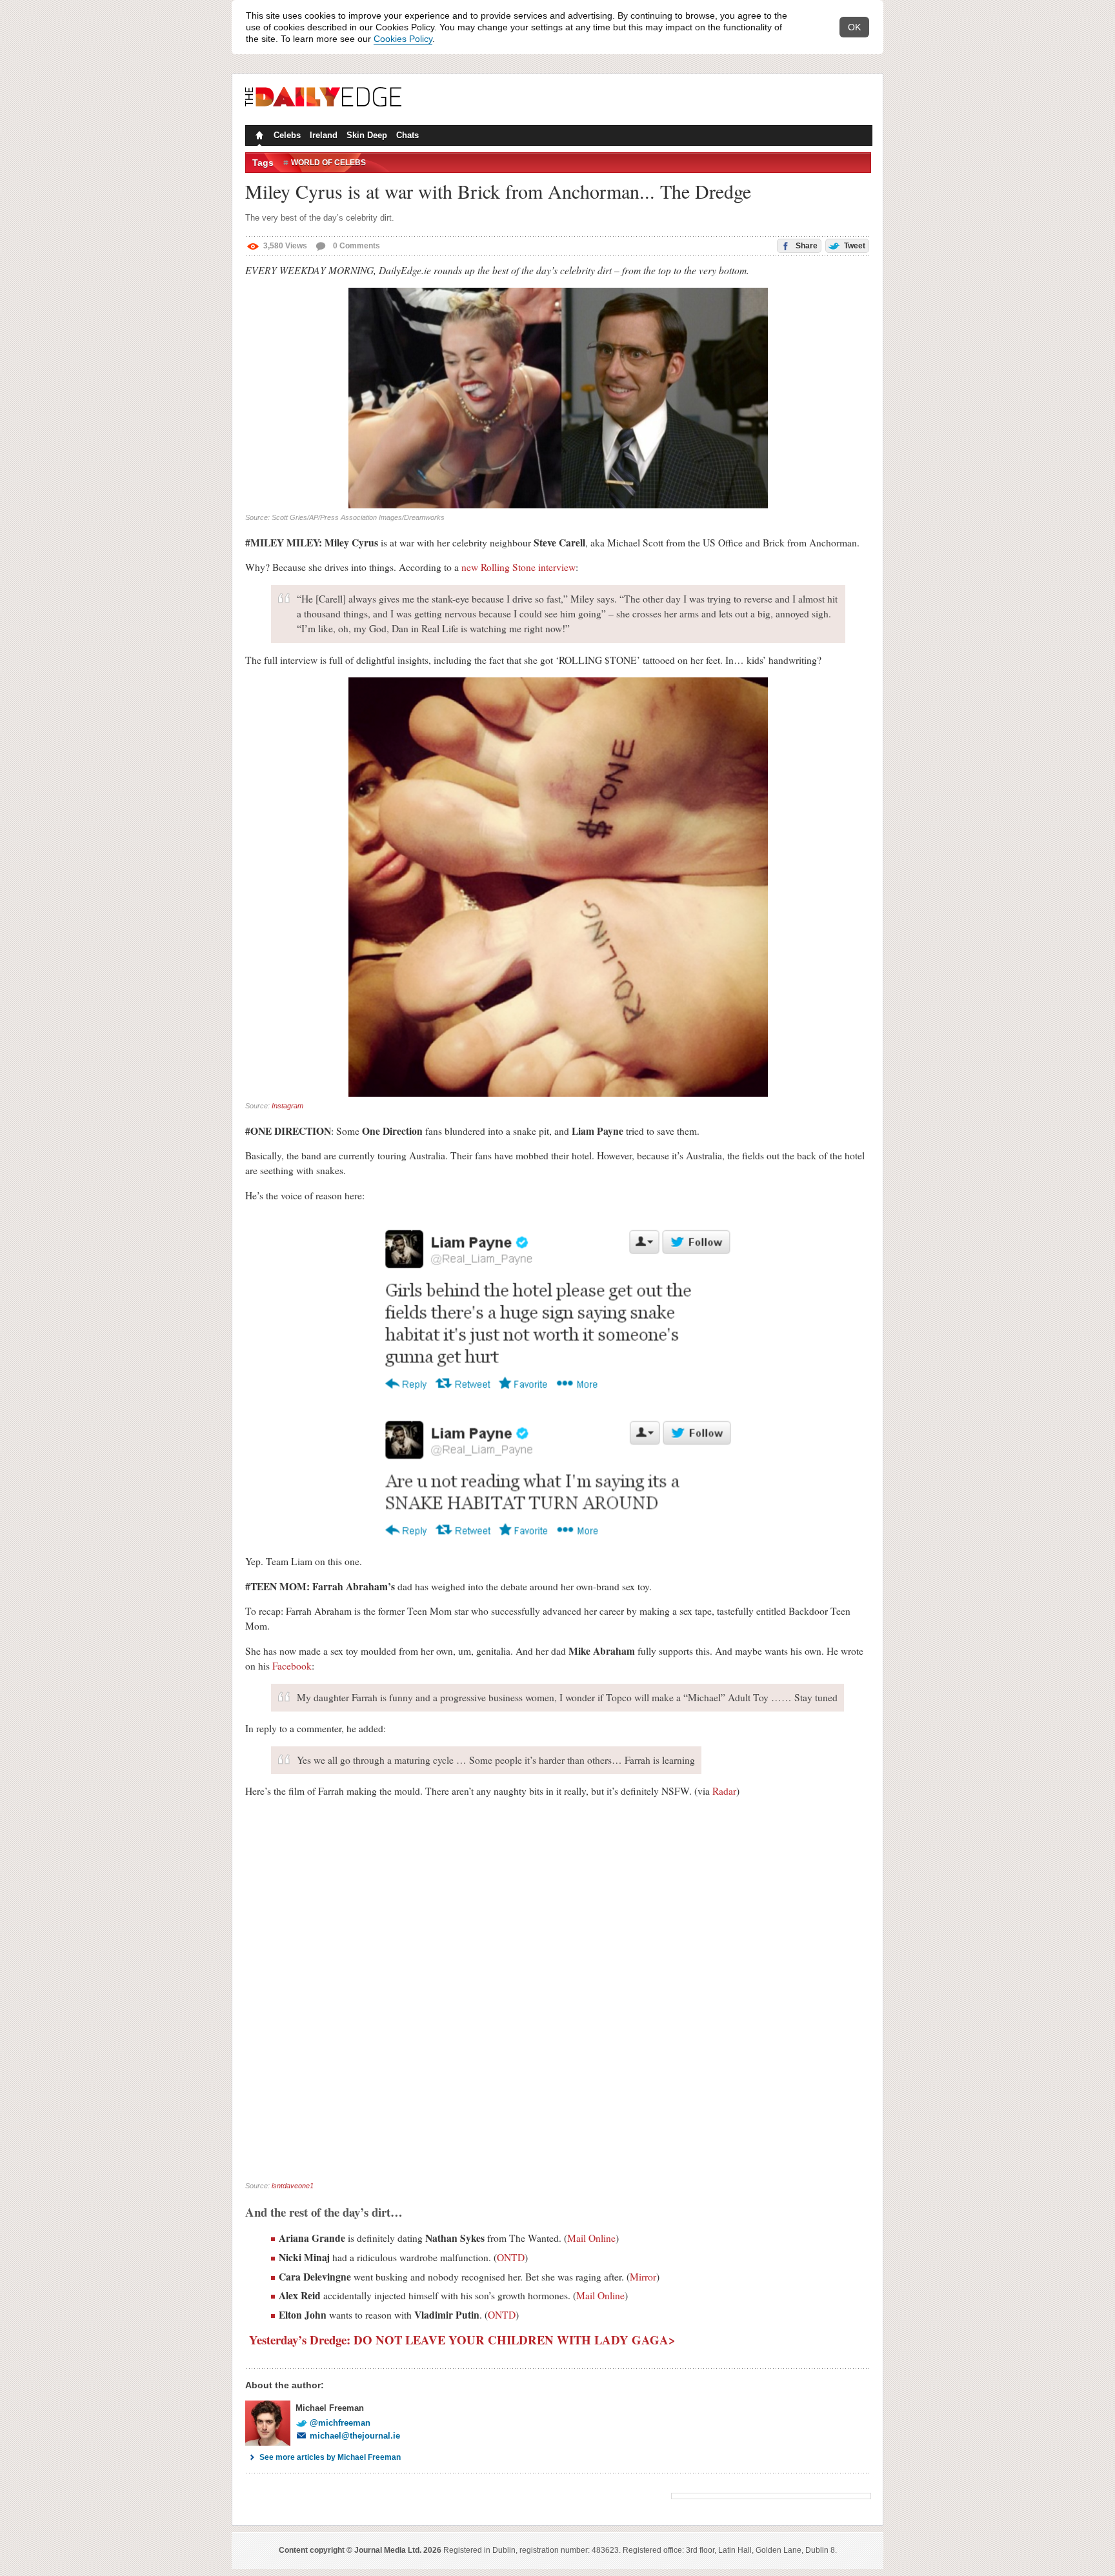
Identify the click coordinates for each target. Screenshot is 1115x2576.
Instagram (287, 1106)
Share (806, 246)
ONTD (511, 2257)
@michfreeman (340, 2423)
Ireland (324, 135)
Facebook (292, 1666)
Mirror (643, 2277)
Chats (407, 135)
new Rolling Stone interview (518, 567)
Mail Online (591, 2238)
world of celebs (328, 163)
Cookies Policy (403, 39)
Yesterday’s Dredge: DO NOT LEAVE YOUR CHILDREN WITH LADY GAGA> (460, 2340)
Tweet (854, 246)
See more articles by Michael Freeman (330, 2457)
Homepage (258, 137)
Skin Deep (367, 135)
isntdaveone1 (293, 2186)
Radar (724, 1791)
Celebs (287, 135)
